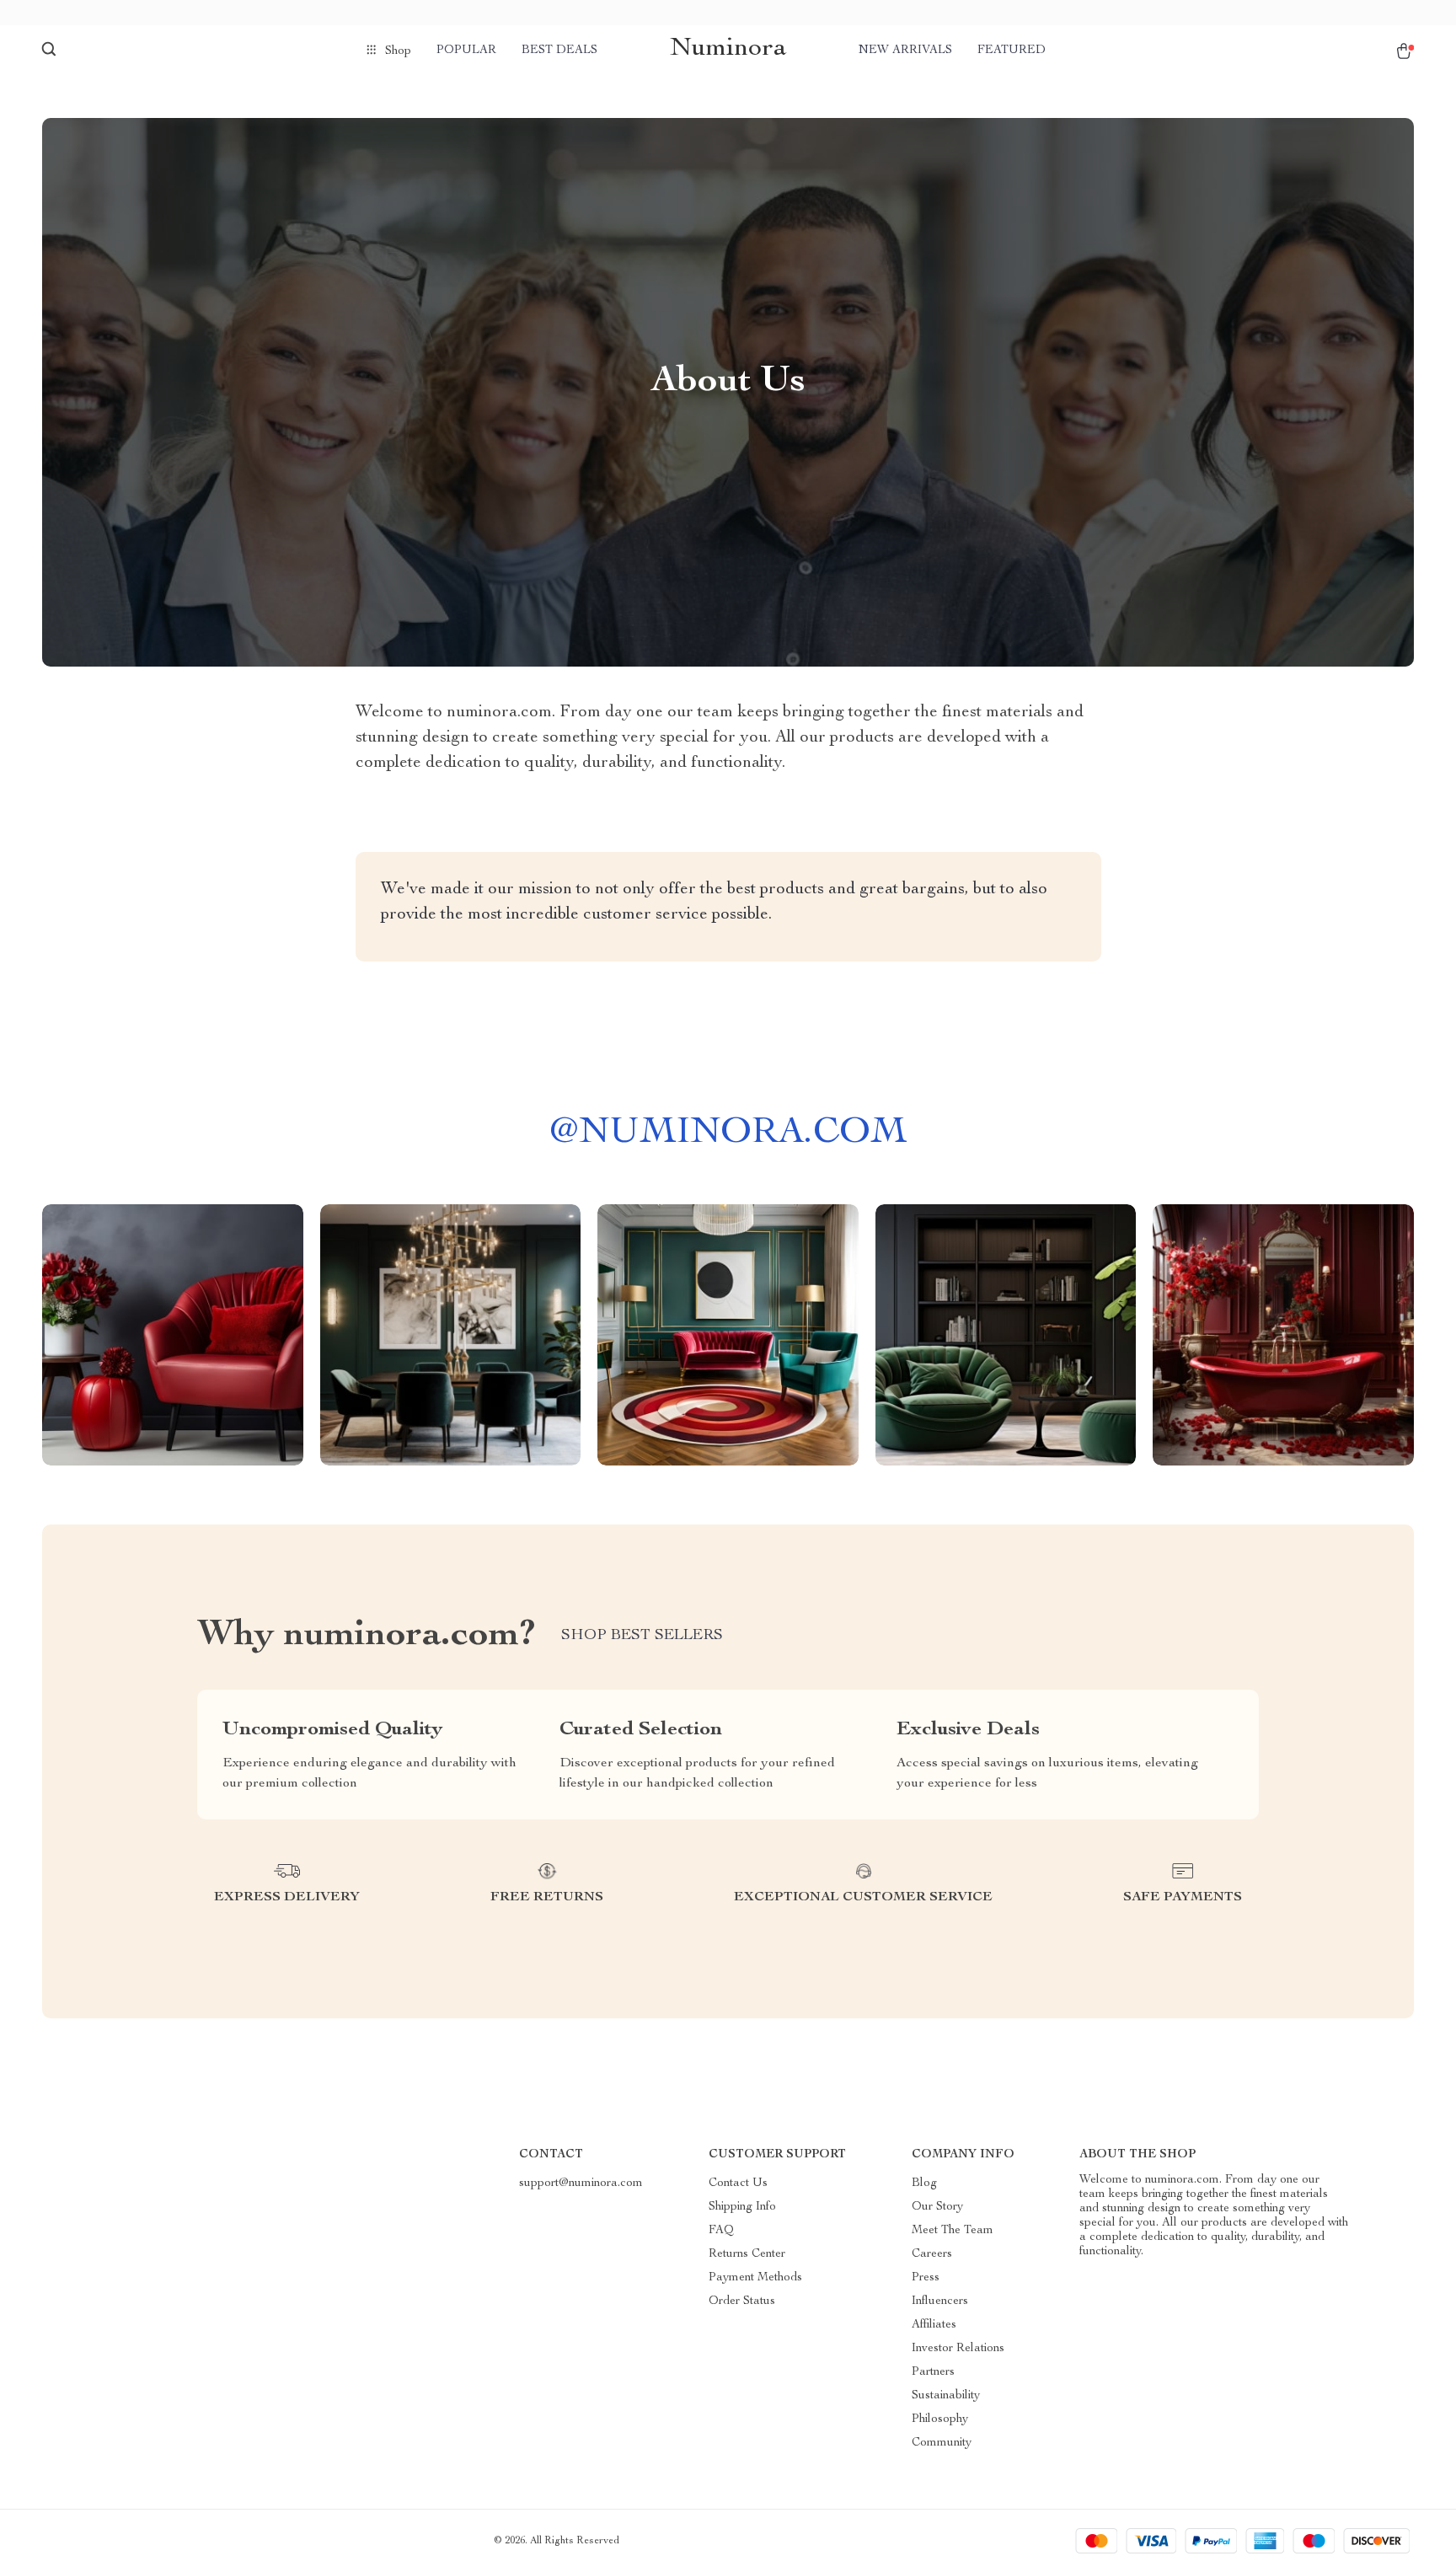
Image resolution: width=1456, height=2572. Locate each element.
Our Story (937, 2207)
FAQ (721, 2231)
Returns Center (747, 2254)
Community (942, 2443)
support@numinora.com (581, 2184)
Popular (466, 51)
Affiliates (934, 2325)
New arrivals (905, 51)
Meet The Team (953, 2231)
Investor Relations (958, 2349)
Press (926, 2278)
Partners (933, 2372)
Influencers (940, 2301)
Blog (924, 2184)
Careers (932, 2254)
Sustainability (946, 2396)
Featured (1012, 51)
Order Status (742, 2301)
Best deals (559, 51)
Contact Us (738, 2184)
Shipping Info (742, 2207)
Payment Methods (755, 2278)
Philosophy (940, 2419)
